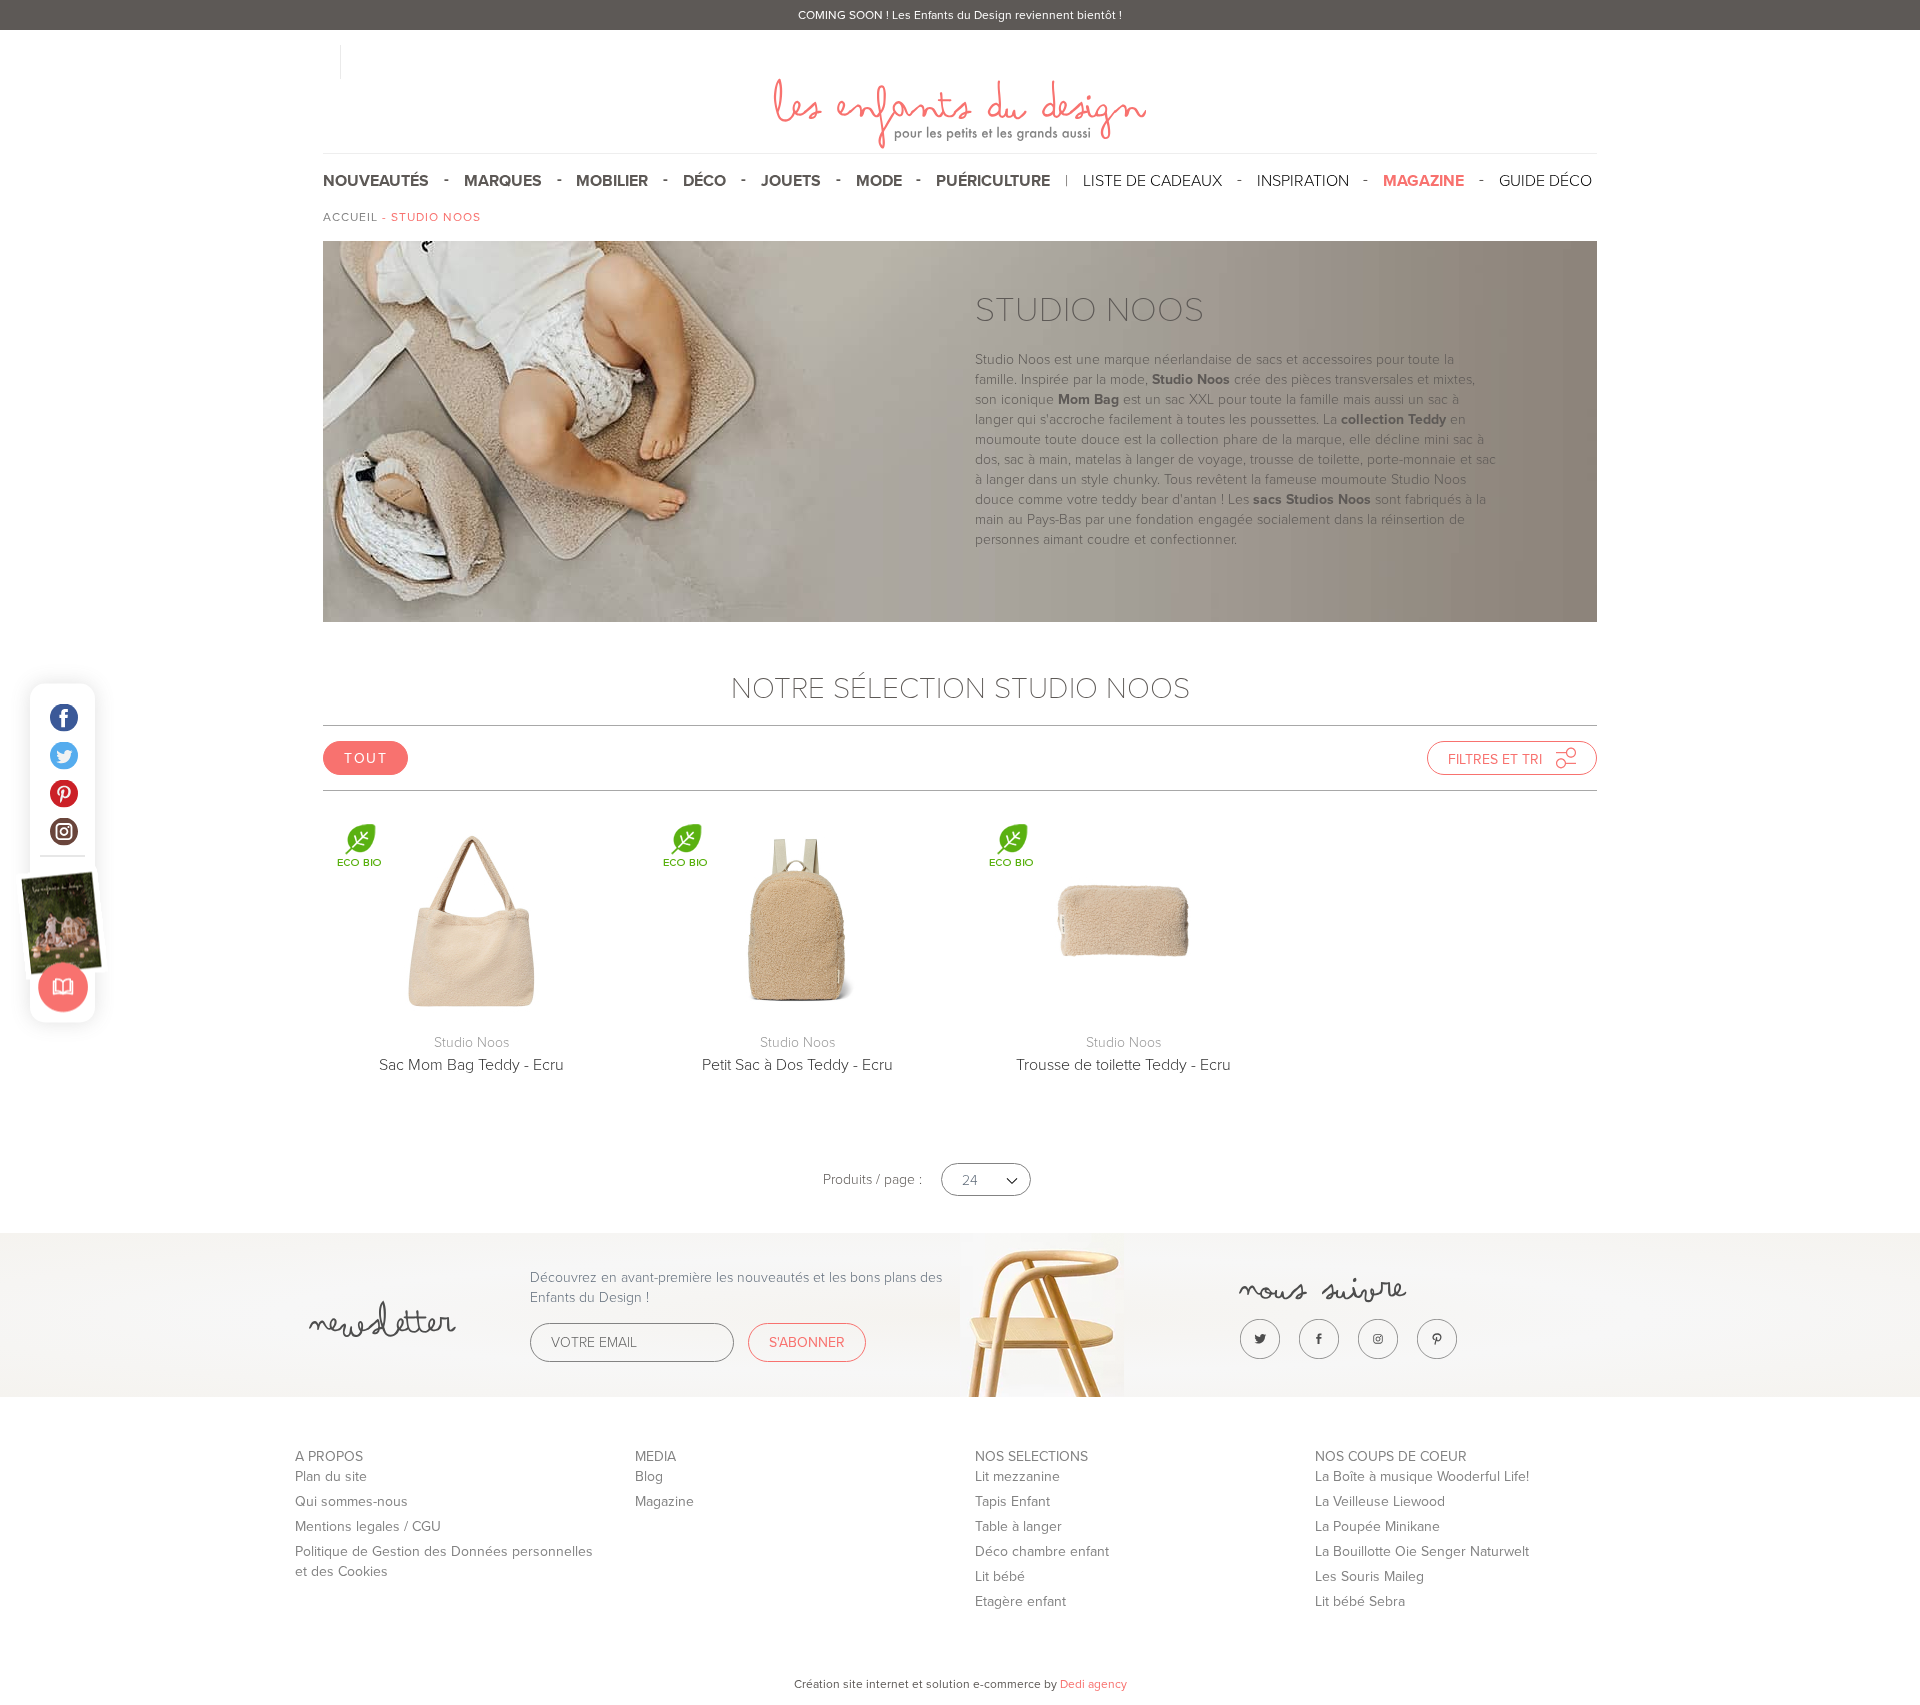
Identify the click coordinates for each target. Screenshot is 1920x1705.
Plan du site (331, 1476)
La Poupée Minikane (1377, 1526)
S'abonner (807, 1342)
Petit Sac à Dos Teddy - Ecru (797, 1065)
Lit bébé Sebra (1360, 1601)
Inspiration (1303, 181)
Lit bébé (1000, 1576)
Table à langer (1018, 1526)
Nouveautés (376, 181)
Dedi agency (1093, 1684)
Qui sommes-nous (351, 1501)
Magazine (664, 1501)
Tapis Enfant (1012, 1501)
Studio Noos (471, 1042)
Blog (649, 1476)
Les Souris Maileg (1369, 1576)
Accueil (350, 217)
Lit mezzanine (1017, 1476)
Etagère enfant (1020, 1601)
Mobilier (612, 181)
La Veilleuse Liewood (1380, 1501)
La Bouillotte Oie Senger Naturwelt (1422, 1551)
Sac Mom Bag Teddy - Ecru (471, 1065)
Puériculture (993, 181)
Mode (879, 181)
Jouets (791, 181)
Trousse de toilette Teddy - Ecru (1123, 1065)
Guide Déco (1545, 181)
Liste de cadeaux (1152, 181)
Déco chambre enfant (1042, 1551)
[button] (986, 1179)
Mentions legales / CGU (368, 1526)
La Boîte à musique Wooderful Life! (1422, 1476)
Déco (704, 181)
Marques (503, 181)
